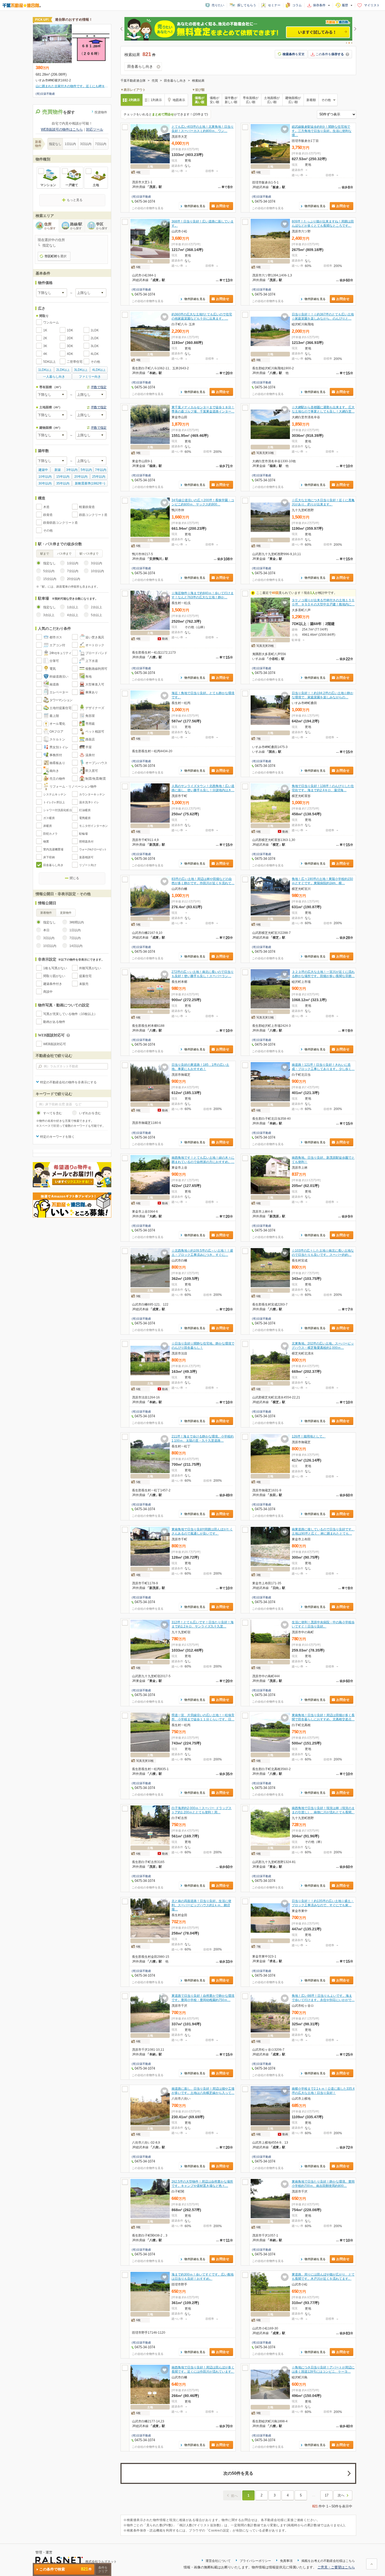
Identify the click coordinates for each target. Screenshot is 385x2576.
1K (45, 330)
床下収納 (49, 857)
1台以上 (73, 607)
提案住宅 (85, 976)
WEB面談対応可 (55, 1044)
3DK (70, 346)
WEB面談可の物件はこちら (62, 129)
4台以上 (73, 615)
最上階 (54, 716)
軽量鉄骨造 (87, 507)
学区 (102, 226)
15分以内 (50, 579)
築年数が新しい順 (231, 100)
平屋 (89, 747)
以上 (45, 370)
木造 (46, 507)
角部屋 (90, 716)
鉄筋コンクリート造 (93, 515)
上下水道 (92, 661)
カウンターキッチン (92, 794)
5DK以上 (49, 362)
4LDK (95, 354)
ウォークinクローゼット (93, 849)
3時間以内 (77, 922)
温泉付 (90, 755)
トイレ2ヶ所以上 (54, 802)
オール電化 (57, 724)
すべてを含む (53, 1113)
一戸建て (72, 185)
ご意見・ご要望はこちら (336, 2567)
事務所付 (56, 755)
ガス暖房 (49, 818)
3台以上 (49, 615)
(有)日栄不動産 (141, 197)
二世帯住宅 (75, 362)
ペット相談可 (95, 732)
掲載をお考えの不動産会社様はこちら (328, 2561)
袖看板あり (57, 763)
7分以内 (73, 571)
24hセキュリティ (60, 653)
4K (45, 354)
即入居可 (92, 771)
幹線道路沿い (59, 677)
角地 (89, 677)
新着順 (311, 100)
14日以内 (76, 946)
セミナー (274, 5)
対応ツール (95, 129)
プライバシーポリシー (255, 2561)
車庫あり (92, 692)
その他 (95, 362)
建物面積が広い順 (293, 100)
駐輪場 (83, 834)
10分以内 (97, 571)
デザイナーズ (95, 708)
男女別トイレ (59, 747)
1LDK (95, 330)
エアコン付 (57, 645)
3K (45, 346)
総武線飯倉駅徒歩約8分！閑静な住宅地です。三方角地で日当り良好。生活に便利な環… (322, 131)
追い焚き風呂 (95, 637)
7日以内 (101, 144)
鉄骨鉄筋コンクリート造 (60, 523)
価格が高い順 (200, 100)
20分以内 (74, 579)
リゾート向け (88, 865)
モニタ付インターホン (93, 826)
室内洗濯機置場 (53, 849)
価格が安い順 (214, 100)
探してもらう (247, 5)
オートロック (95, 645)
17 (327, 2495)
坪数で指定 (99, 387)
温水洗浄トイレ (89, 802)
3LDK (95, 346)
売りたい (218, 5)
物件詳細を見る (195, 206)
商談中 (48, 992)
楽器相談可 (86, 857)
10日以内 (50, 946)
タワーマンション (61, 700)
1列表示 (156, 100)
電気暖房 (85, 818)
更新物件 (66, 913)
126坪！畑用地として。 (309, 1436)
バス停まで (64, 554)
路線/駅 (76, 226)
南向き (54, 771)
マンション (48, 185)
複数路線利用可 (96, 669)
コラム (297, 5)
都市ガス (56, 637)
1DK (70, 330)
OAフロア (56, 732)
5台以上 (97, 615)
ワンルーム (51, 322)
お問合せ (223, 206)
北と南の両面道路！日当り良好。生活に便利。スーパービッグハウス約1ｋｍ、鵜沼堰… (201, 1905)
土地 (96, 185)
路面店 (90, 739)
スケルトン (57, 739)
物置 (46, 841)
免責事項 (286, 2561)
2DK (70, 338)
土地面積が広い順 (272, 100)
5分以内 (49, 571)
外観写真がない (90, 968)
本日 (46, 930)
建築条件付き (53, 984)
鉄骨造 (48, 515)
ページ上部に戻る (372, 2564)
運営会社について (218, 2561)
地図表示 (179, 100)
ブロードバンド (96, 653)
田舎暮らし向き (53, 865)
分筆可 (54, 661)
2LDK (95, 338)
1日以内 (70, 144)
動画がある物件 (54, 1022)
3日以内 (86, 144)
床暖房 (48, 826)
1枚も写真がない (55, 968)
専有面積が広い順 (251, 100)
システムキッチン (55, 794)
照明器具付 (86, 841)
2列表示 (134, 100)
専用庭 (90, 724)
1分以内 (73, 563)
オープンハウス (96, 763)
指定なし (55, 144)
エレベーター (59, 692)
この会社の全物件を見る (148, 208)
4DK (70, 354)
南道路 (54, 684)
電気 (53, 669)
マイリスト (372, 5)
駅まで (45, 554)
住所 (50, 226)
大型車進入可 (95, 684)
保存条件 (319, 5)
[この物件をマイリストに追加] (164, 129)
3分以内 (97, 563)
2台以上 (97, 607)
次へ (341, 2495)
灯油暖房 (85, 810)
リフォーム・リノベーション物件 (73, 787)
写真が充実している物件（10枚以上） (70, 1014)
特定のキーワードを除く (57, 1137)
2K (45, 338)
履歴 (345, 5)
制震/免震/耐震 (96, 779)
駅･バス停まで (89, 554)
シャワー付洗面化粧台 (58, 810)
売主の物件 (57, 779)
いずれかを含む (90, 1113)
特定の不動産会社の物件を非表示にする (68, 1082)
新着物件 (46, 913)
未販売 (84, 984)
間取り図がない (54, 976)
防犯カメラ (50, 834)
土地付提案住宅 (60, 708)
